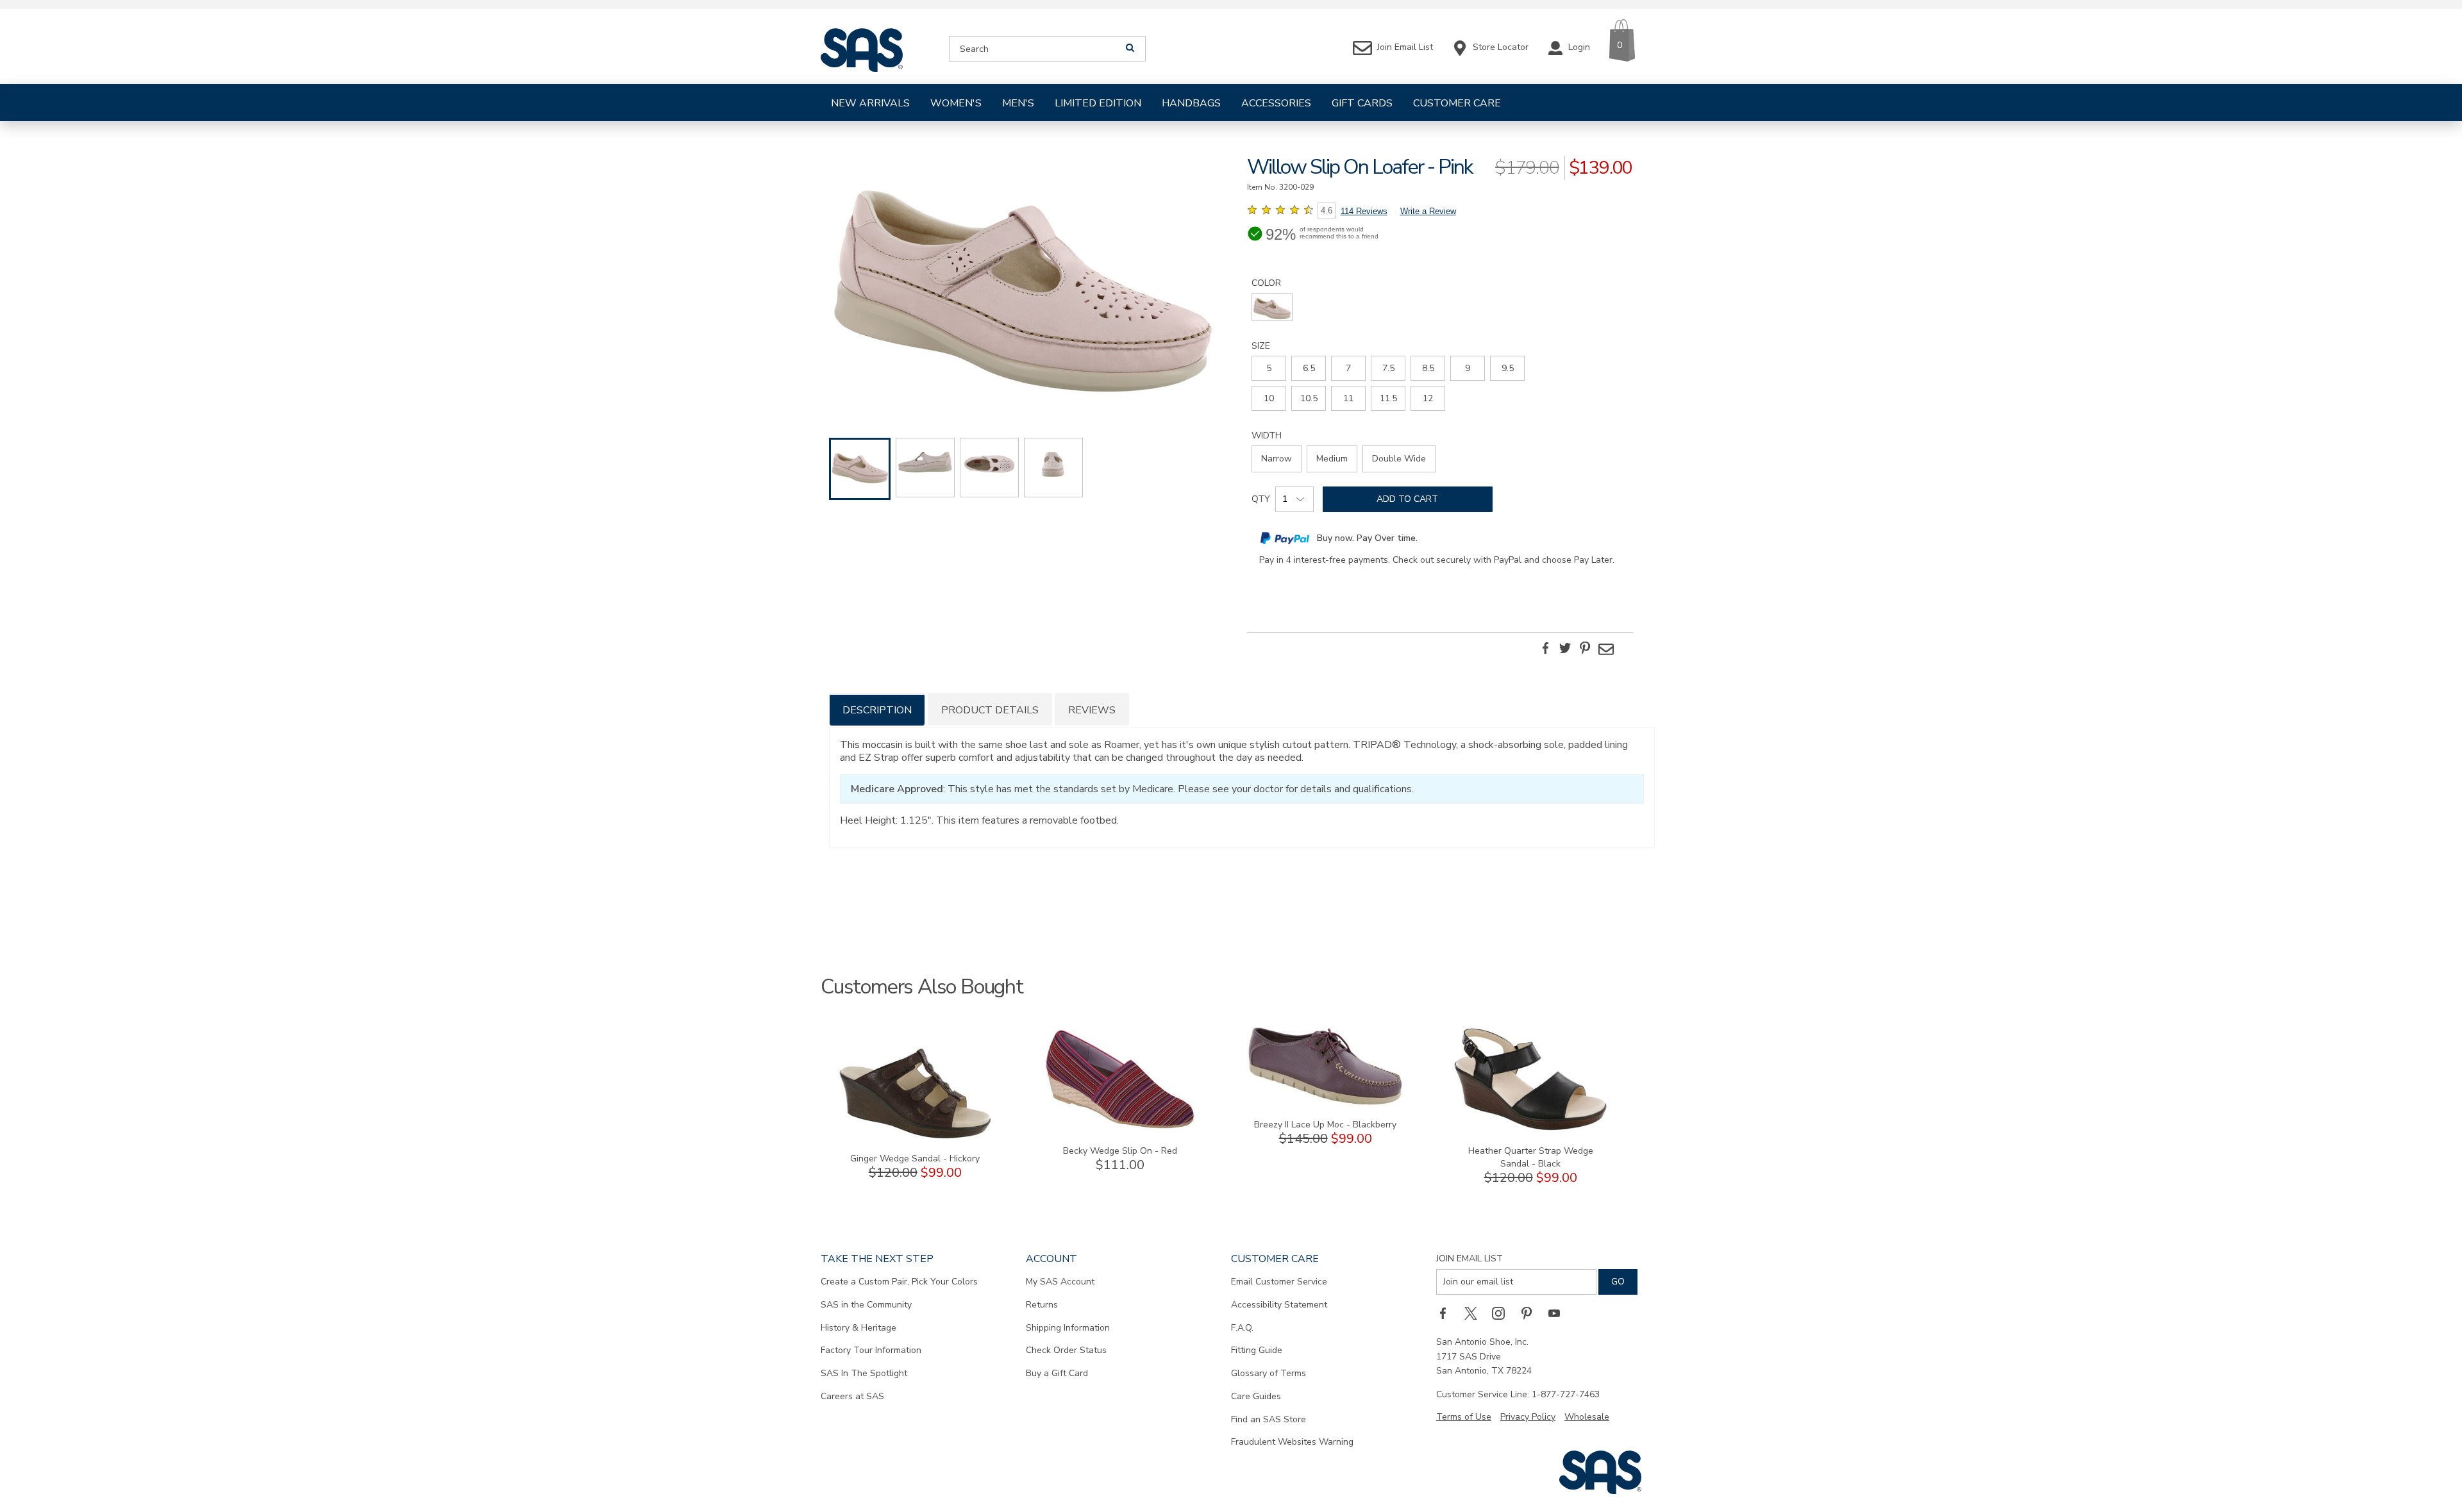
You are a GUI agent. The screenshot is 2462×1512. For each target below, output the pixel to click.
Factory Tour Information (871, 1350)
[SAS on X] (1475, 1313)
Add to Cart (1407, 499)
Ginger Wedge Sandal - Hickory (915, 1159)
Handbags (1191, 103)
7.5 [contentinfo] (1388, 368)
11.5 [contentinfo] (1388, 398)
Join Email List (1470, 1259)
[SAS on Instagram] (1503, 1313)
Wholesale (1587, 1417)
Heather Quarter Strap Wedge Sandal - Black (1531, 1157)
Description (877, 710)
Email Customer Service (1279, 1282)
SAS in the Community (866, 1305)
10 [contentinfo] (1269, 398)
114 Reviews (1364, 211)
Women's (956, 103)
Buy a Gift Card (1057, 1373)
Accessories (1276, 103)
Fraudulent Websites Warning (1292, 1442)
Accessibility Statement (1279, 1305)
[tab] (877, 709)
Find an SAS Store (1269, 1419)
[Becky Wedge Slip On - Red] (1120, 1129)
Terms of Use (1464, 1417)
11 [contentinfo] (1348, 398)
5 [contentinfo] (1269, 368)
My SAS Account (1060, 1282)
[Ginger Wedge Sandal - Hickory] (915, 1137)
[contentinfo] (1272, 307)
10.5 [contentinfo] (1309, 398)
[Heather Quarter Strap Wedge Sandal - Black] (1530, 1129)
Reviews (1092, 710)
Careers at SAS (852, 1396)
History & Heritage (858, 1328)
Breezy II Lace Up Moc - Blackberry (1325, 1125)
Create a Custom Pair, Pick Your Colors (899, 1282)
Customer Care (1457, 103)
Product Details (990, 710)
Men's (1018, 103)
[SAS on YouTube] (1559, 1313)
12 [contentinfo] (1428, 398)
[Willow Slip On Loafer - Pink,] (1022, 279)
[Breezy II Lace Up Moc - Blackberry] (1325, 1103)
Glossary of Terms (1269, 1373)
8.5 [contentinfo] (1428, 368)
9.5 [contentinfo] (1508, 368)
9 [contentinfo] (1468, 368)
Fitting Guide (1257, 1350)
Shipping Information (1068, 1328)
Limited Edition (1098, 103)
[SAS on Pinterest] (1531, 1313)
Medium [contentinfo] (1332, 459)
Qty (1261, 499)
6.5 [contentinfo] (1309, 368)
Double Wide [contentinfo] (1399, 459)
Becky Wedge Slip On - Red (1120, 1151)
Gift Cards (1362, 103)
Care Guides (1256, 1396)
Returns (1042, 1305)
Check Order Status (1066, 1350)
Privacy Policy (1528, 1417)
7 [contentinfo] (1348, 368)
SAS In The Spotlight (864, 1373)
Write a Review (1428, 211)
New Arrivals (870, 103)
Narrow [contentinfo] (1277, 459)
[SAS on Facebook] (1447, 1313)
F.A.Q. (1242, 1328)
